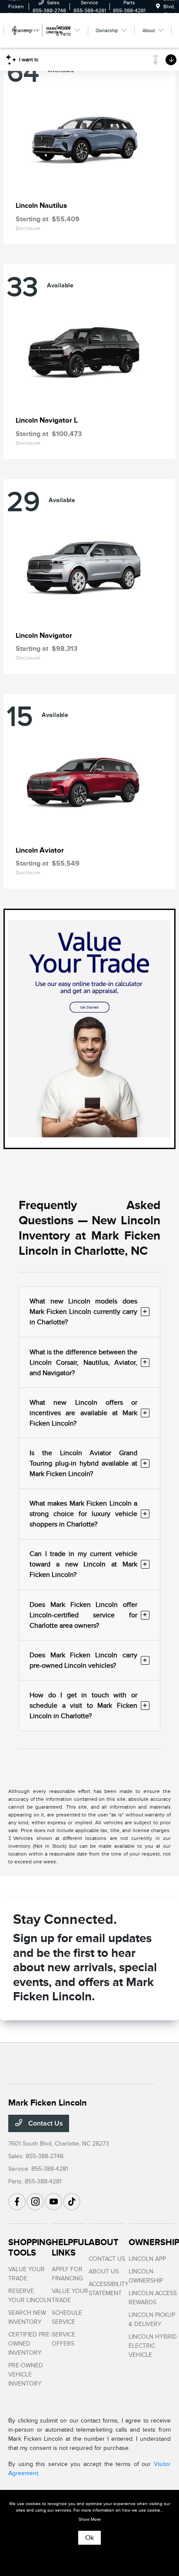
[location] (158, 7)
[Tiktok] (72, 2202)
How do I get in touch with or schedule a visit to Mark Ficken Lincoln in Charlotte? (88, 1706)
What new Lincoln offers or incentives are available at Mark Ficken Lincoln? (88, 1413)
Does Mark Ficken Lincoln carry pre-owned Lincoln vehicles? (88, 1660)
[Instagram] (35, 2202)
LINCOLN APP (147, 2259)
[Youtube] (53, 2202)
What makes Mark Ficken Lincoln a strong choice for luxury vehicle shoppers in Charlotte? (88, 1514)
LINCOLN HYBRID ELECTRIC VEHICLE (153, 2346)
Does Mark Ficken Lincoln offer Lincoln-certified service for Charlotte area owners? (88, 1615)
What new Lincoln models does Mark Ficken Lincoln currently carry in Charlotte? (88, 1312)
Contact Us (45, 2123)
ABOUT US (104, 2271)
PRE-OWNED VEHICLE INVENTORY (26, 2374)
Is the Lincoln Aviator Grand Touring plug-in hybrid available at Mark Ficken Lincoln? (88, 1463)
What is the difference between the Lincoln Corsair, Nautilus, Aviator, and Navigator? (88, 1363)
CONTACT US (107, 2259)
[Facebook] (17, 2202)
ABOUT (104, 2242)
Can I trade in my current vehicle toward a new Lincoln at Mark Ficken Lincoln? (88, 1564)
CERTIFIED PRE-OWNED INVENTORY (30, 2344)
